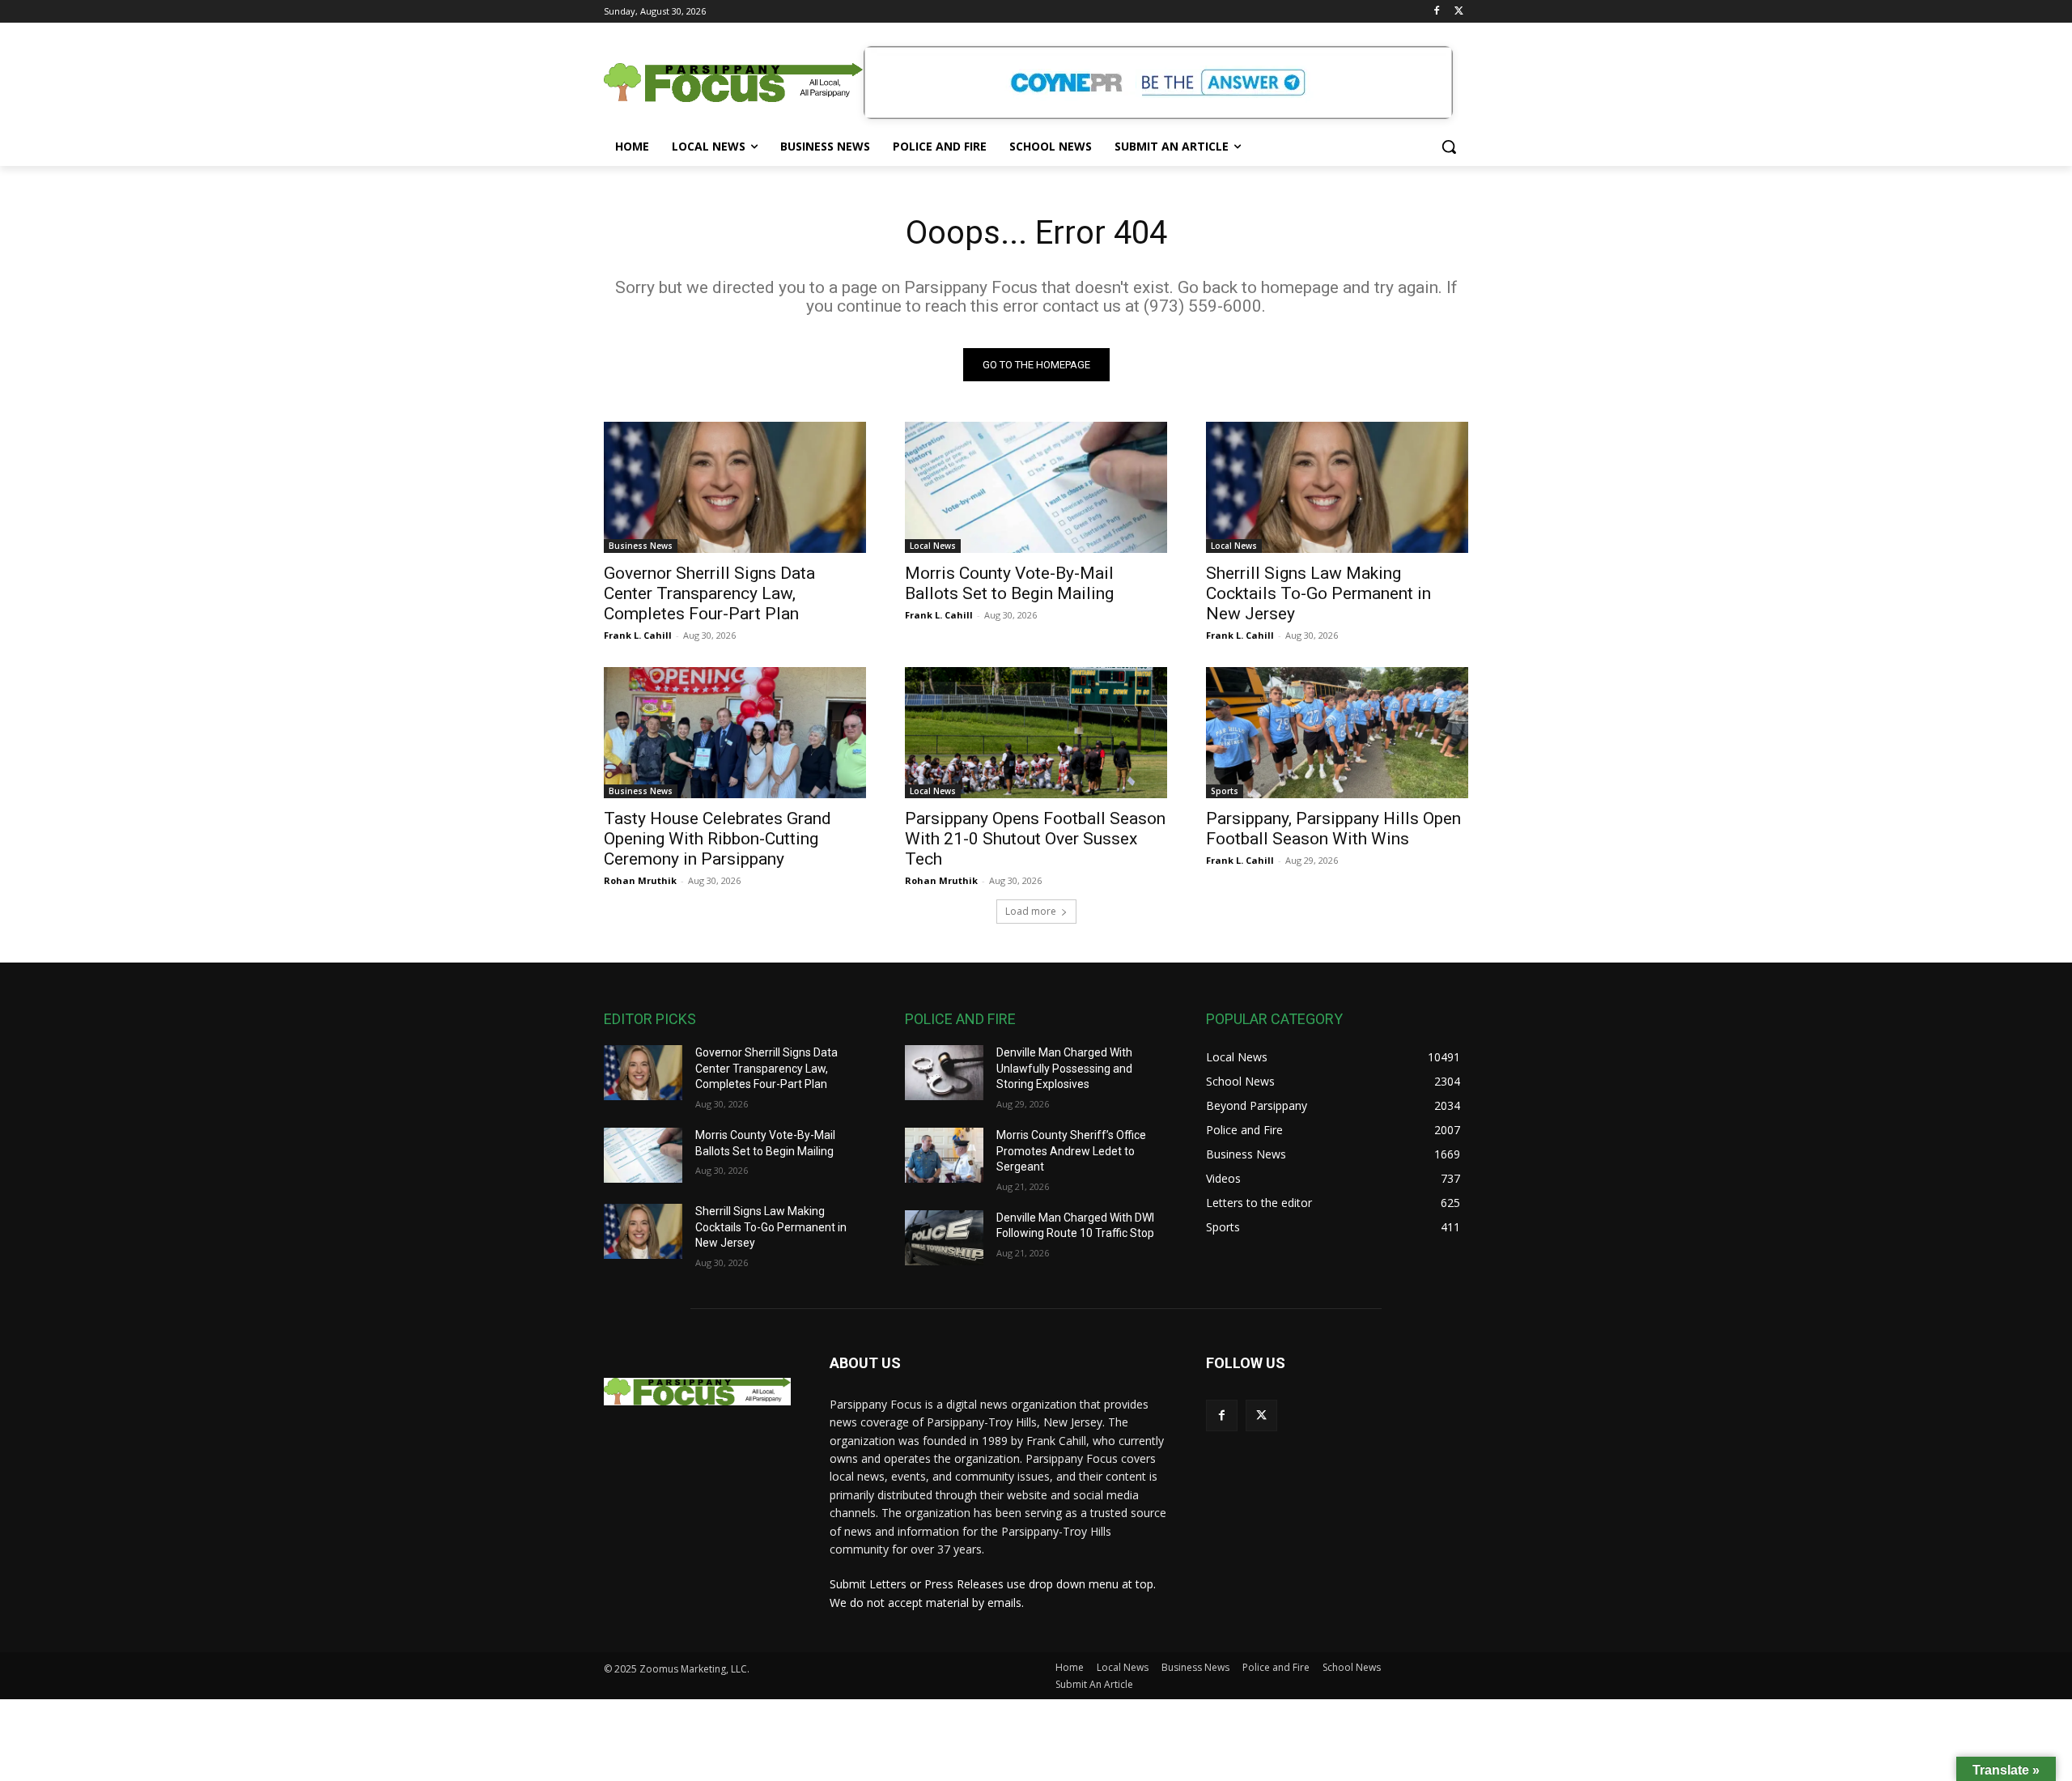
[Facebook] (1436, 12)
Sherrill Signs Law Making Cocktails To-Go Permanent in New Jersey (1318, 593)
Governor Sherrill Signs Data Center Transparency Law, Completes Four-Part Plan (709, 593)
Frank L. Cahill (638, 635)
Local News (933, 546)
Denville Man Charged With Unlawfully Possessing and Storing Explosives (1064, 1068)
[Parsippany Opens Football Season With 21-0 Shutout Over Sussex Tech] (1036, 733)
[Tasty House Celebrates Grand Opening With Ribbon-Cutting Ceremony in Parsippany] (735, 733)
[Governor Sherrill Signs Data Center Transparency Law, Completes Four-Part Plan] (735, 487)
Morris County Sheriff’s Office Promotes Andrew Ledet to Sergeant (1071, 1151)
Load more (1031, 911)
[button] (1449, 147)
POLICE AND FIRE (960, 1019)
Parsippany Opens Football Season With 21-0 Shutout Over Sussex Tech (1035, 839)
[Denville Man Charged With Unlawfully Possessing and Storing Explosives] (944, 1073)
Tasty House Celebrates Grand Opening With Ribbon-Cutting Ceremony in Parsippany (718, 839)
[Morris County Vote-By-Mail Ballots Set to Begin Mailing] (1036, 487)
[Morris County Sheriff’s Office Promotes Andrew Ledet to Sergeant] (944, 1155)
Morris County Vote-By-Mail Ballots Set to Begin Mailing (1009, 583)
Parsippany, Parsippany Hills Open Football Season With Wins (1333, 829)
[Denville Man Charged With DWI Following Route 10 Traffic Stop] (944, 1238)
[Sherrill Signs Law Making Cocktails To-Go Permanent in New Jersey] (1337, 487)
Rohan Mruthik (640, 880)
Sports (1225, 791)
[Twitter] (1459, 12)
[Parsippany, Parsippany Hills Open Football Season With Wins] (1337, 733)
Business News (641, 546)
